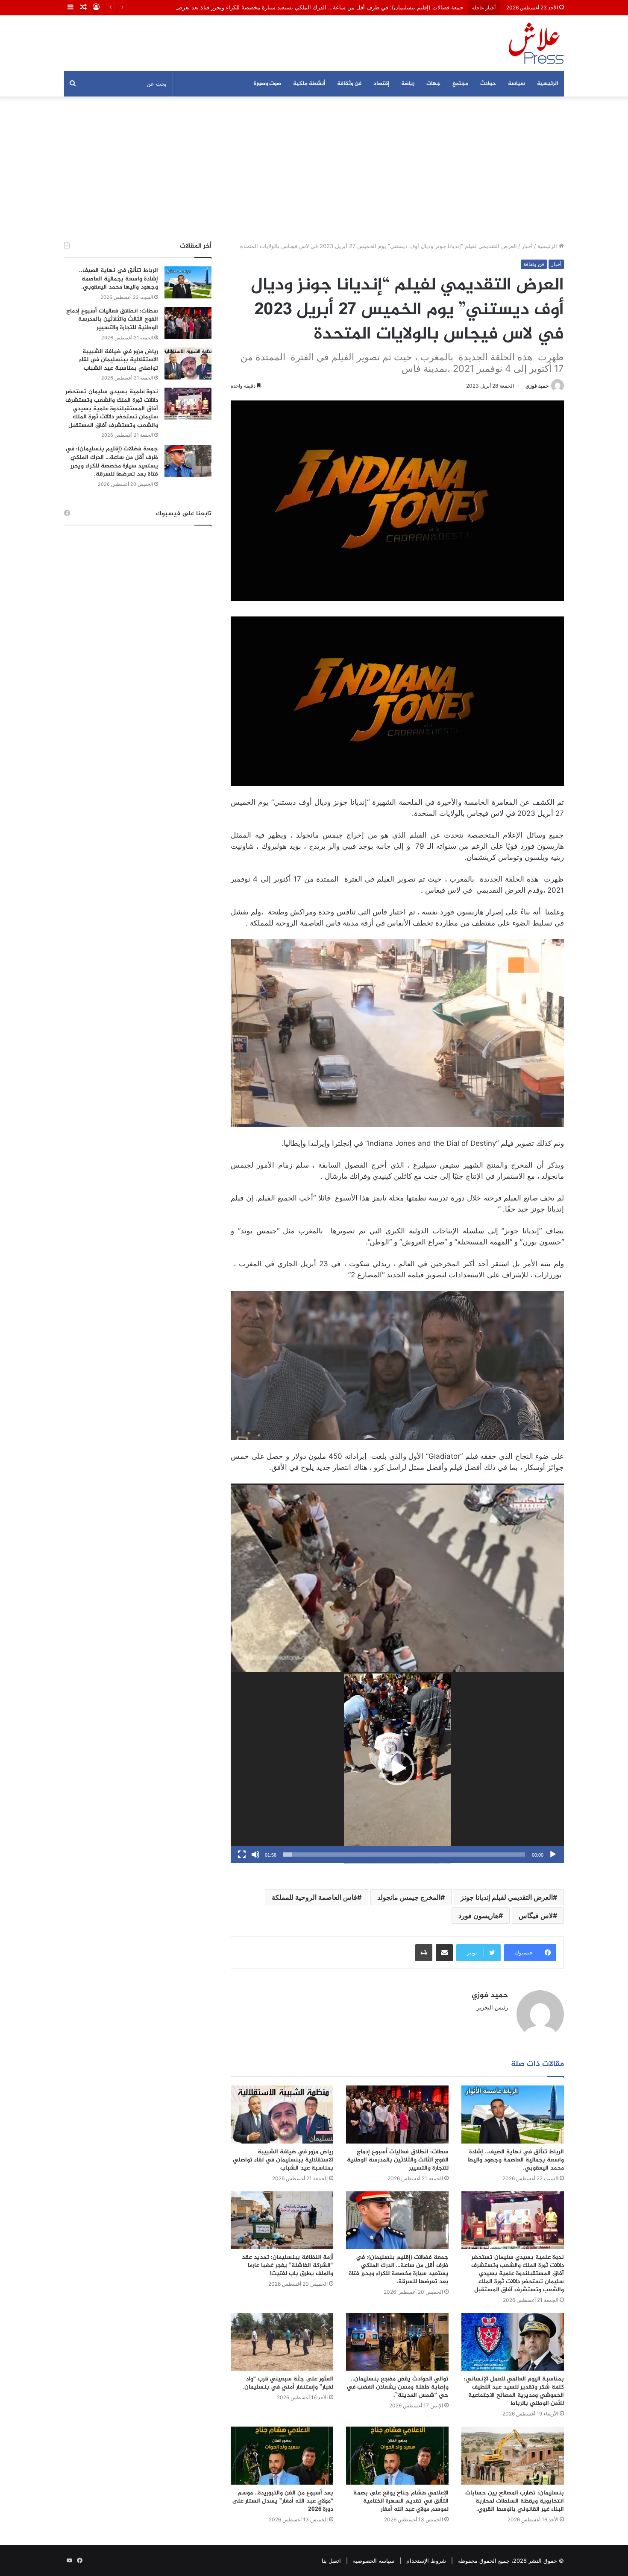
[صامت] (255, 1855)
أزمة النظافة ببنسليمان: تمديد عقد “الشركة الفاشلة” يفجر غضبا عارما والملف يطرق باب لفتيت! (288, 2265)
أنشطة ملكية (309, 84)
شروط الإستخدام (426, 2561)
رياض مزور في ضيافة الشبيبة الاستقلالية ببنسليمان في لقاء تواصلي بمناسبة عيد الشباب (283, 2160)
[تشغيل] (553, 1855)
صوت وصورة (267, 84)
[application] (397, 1579)
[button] (397, 1768)
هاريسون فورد (478, 1916)
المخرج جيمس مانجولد (409, 1897)
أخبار (527, 246)
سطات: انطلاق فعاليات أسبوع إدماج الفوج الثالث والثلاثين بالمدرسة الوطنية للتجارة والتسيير (398, 2160)
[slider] (404, 1855)
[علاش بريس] (536, 43)
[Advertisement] (314, 169)
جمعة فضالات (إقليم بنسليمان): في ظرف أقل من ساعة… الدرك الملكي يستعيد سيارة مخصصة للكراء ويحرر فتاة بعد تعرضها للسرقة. (399, 2269)
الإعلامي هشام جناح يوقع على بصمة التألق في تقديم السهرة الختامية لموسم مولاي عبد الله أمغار (401, 2501)
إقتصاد (381, 84)
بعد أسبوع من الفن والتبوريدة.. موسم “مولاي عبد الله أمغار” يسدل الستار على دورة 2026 (283, 2501)
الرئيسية (547, 84)
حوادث (488, 84)
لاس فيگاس (536, 1916)
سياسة (516, 84)
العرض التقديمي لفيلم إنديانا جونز (507, 1897)
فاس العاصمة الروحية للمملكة (314, 1897)
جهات (433, 84)
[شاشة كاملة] (242, 1855)
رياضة (408, 84)
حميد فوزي (537, 386)
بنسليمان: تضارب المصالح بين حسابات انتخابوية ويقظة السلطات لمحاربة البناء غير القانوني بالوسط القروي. (515, 2501)
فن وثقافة (349, 84)
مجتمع (460, 84)
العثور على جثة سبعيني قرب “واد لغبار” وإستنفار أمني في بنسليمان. (288, 2383)
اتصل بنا (331, 2561)
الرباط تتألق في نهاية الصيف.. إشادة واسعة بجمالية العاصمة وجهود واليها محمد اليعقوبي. (516, 2160)
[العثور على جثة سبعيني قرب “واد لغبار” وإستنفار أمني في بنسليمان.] (282, 2342)
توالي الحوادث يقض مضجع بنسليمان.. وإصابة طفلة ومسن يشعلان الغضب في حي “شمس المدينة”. (398, 2387)
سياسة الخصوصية (374, 2561)
